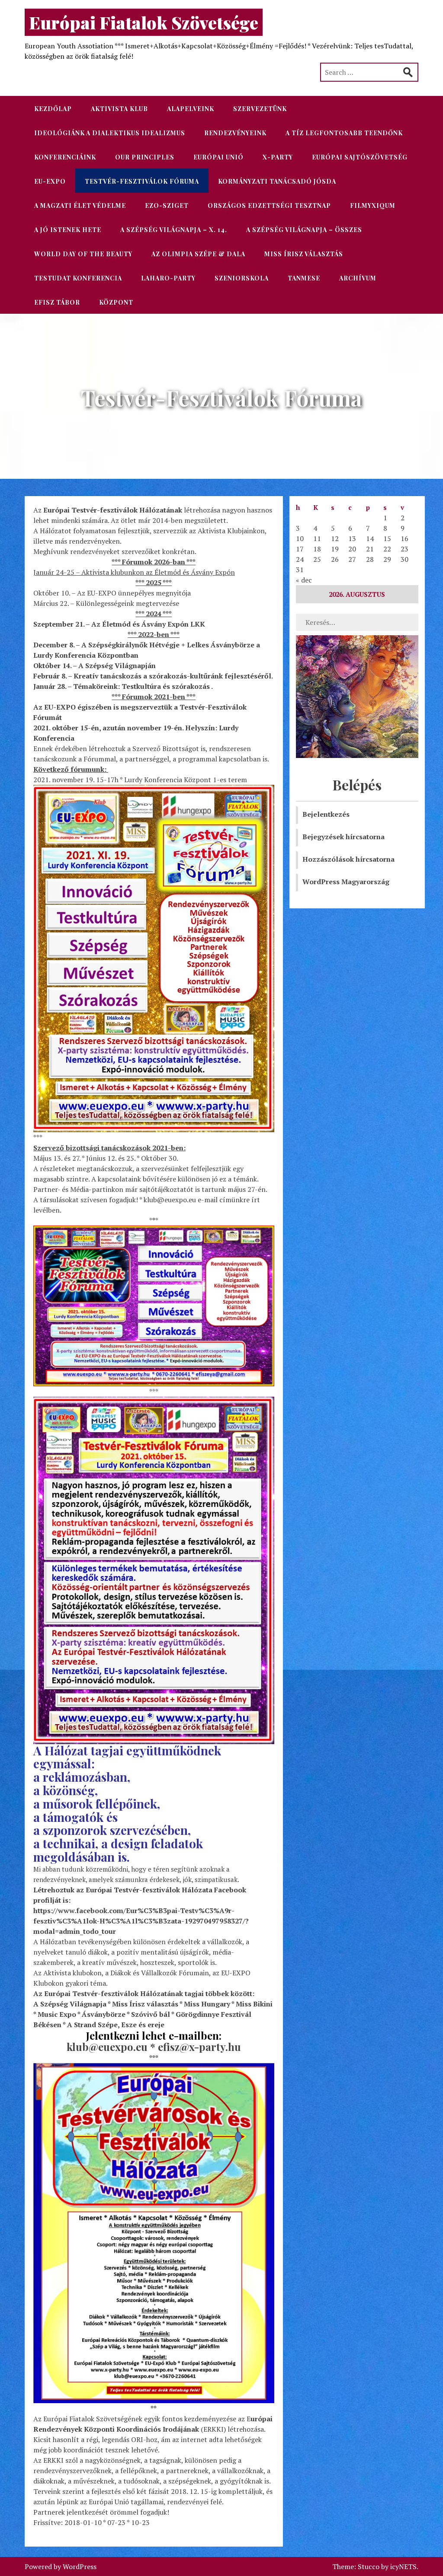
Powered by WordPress (61, 2566)
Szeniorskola (242, 278)
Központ (116, 302)
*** (154, 1391)
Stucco (369, 2566)
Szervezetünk (260, 109)
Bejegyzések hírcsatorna (343, 837)
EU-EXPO (50, 181)
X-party (278, 157)
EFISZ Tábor (57, 302)
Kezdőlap (53, 109)
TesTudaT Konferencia (78, 278)
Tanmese (304, 278)
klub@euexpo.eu (107, 2047)
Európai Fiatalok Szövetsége (144, 22)
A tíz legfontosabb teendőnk (344, 133)
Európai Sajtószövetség (360, 157)
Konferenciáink (65, 157)
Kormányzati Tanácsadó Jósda (277, 181)
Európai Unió (218, 157)
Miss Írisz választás (304, 254)
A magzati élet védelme (80, 205)
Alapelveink (191, 109)
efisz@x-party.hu (199, 2047)
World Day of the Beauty (83, 254)
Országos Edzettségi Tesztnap (269, 205)
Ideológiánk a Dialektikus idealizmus (110, 133)
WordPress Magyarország (346, 882)
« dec (304, 580)
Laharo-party (168, 278)
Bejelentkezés (326, 814)
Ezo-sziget (167, 205)
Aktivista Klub (119, 109)
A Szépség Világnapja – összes (304, 230)
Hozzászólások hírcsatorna (348, 859)
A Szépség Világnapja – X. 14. (174, 230)
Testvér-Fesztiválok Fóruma (142, 181)
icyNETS (403, 2566)
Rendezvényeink (235, 133)
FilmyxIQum (373, 205)
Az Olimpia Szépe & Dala (198, 254)
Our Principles (145, 157)
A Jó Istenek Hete (68, 230)
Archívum (358, 278)
